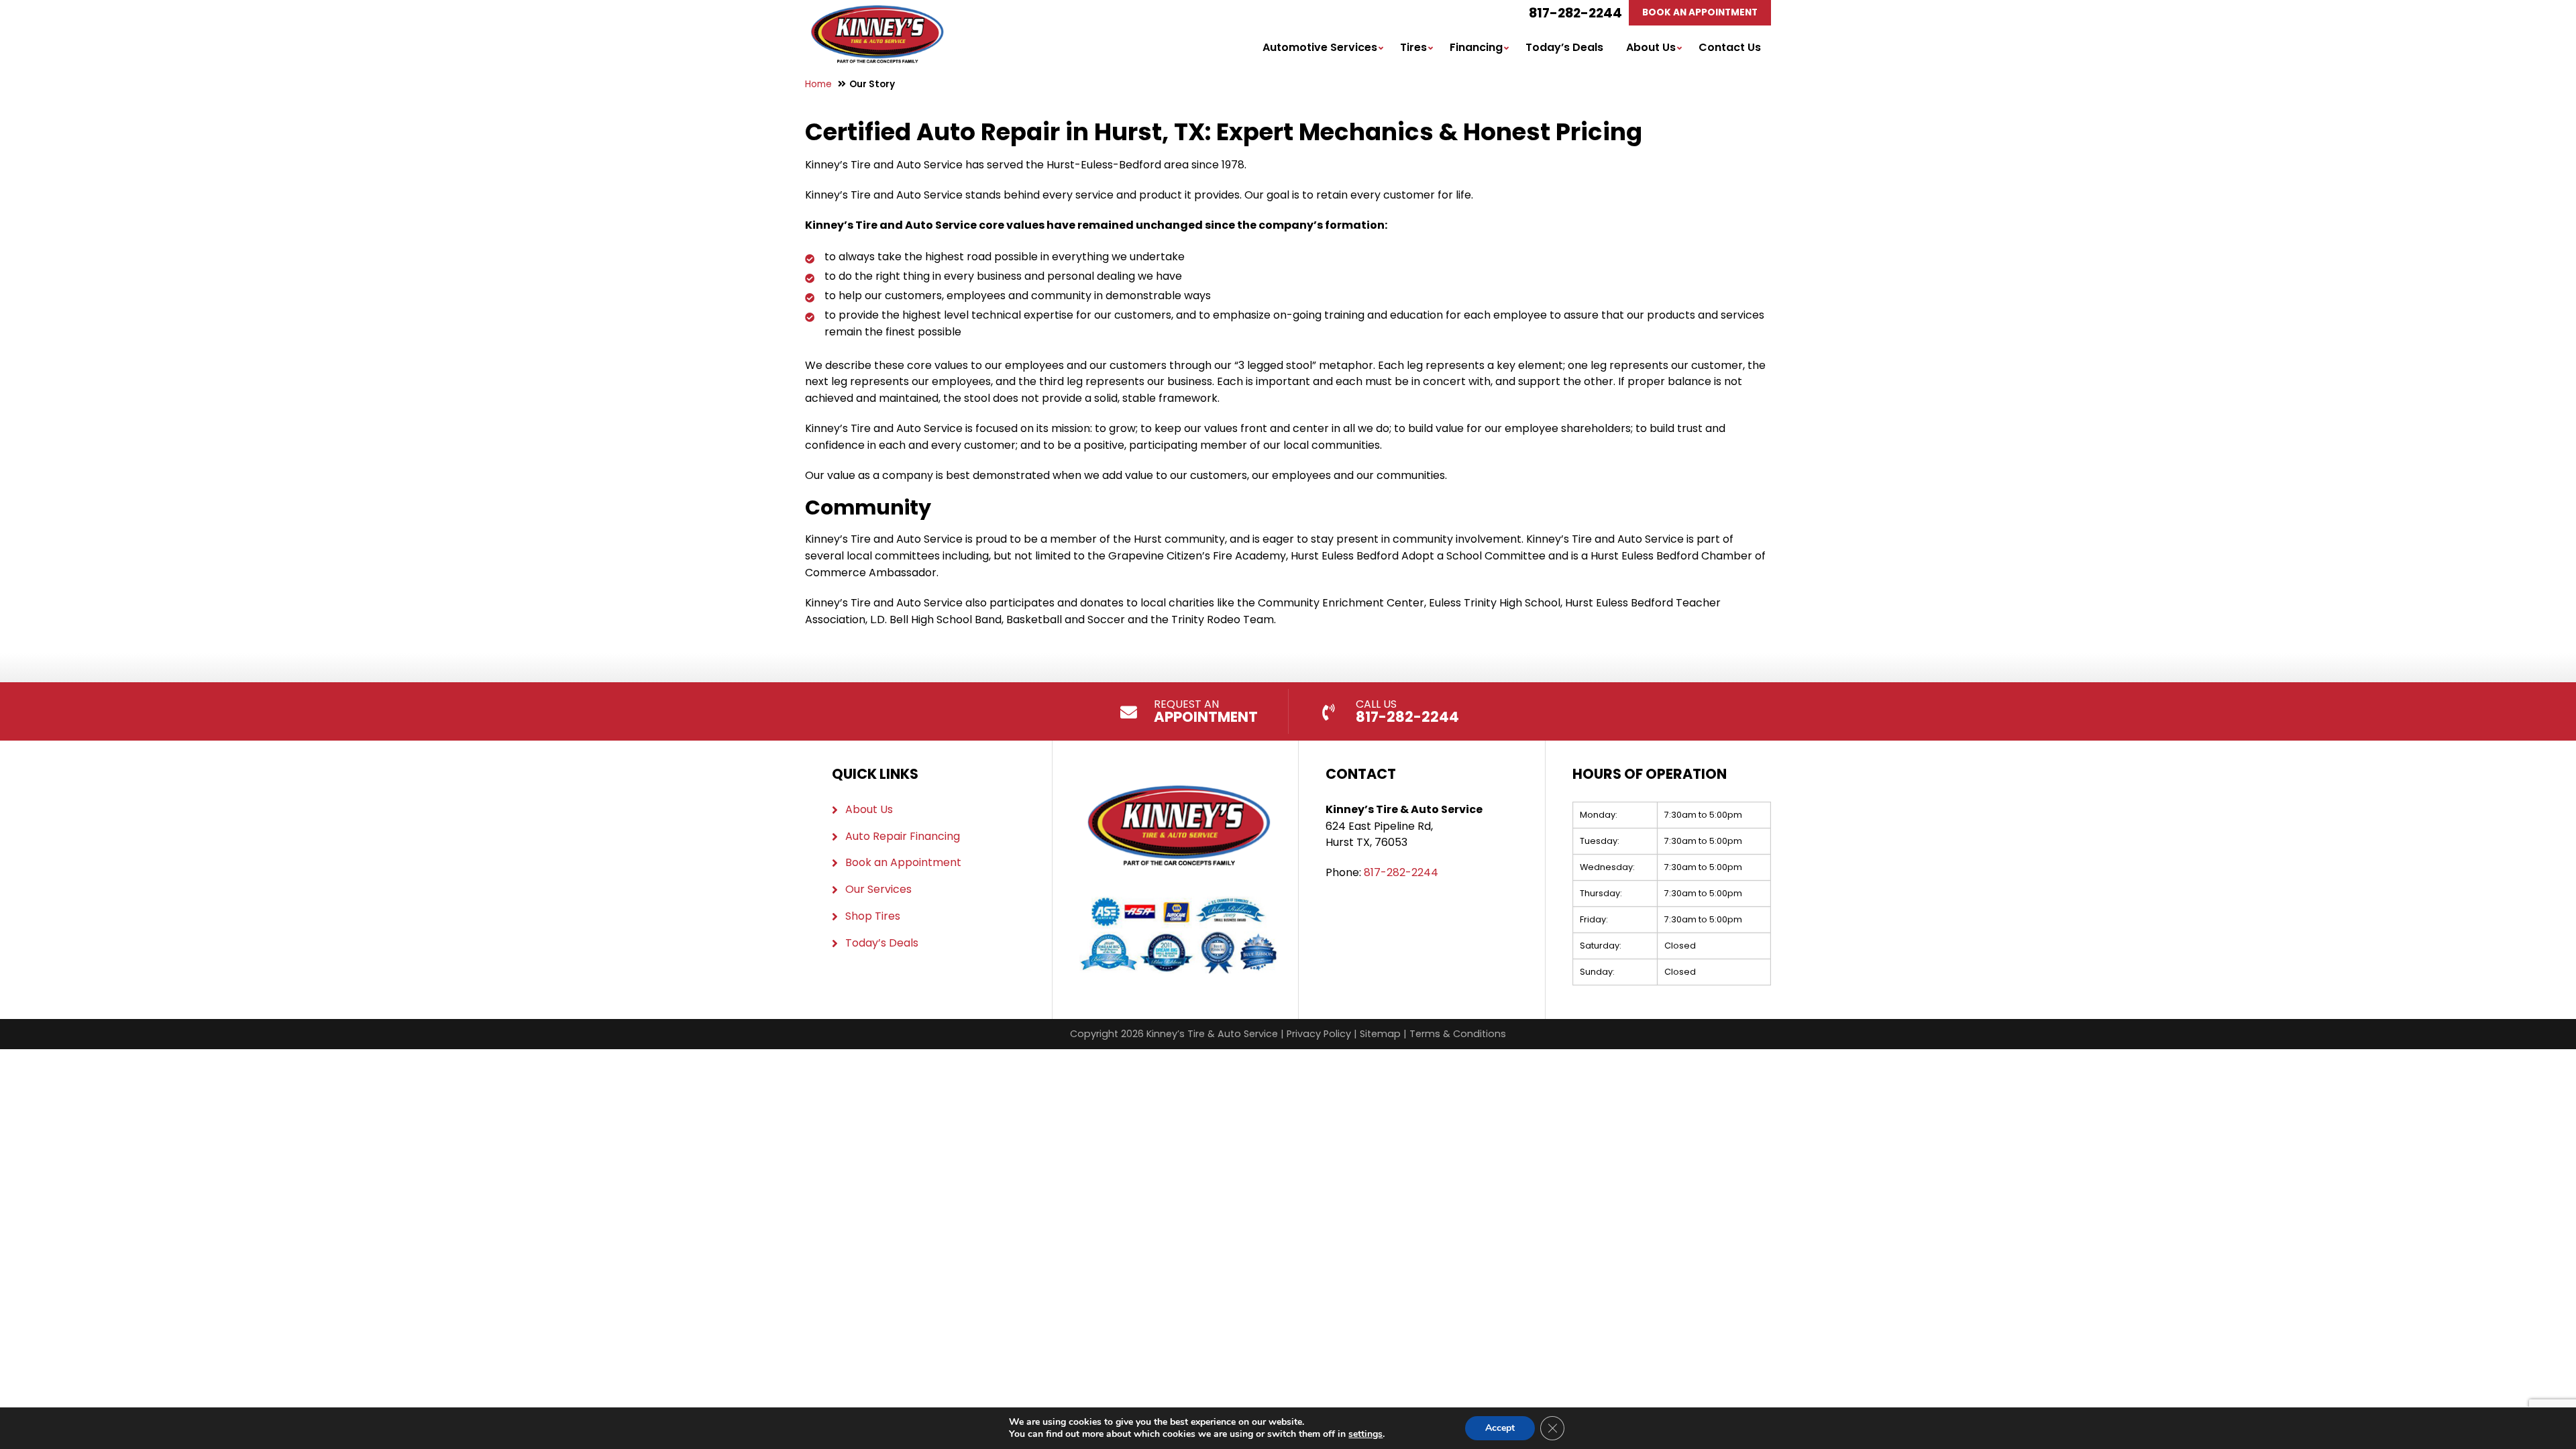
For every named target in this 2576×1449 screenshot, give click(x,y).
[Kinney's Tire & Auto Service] (877, 13)
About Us (1651, 47)
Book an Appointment (903, 862)
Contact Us (1730, 47)
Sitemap (1380, 1034)
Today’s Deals (1564, 47)
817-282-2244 (1575, 13)
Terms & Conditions (1458, 1034)
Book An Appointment (1700, 12)
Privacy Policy (1319, 1034)
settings (1365, 1434)
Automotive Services (1320, 47)
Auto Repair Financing (903, 836)
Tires (1413, 47)
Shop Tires (873, 916)
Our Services (878, 889)
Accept (1500, 1428)
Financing (1476, 47)
